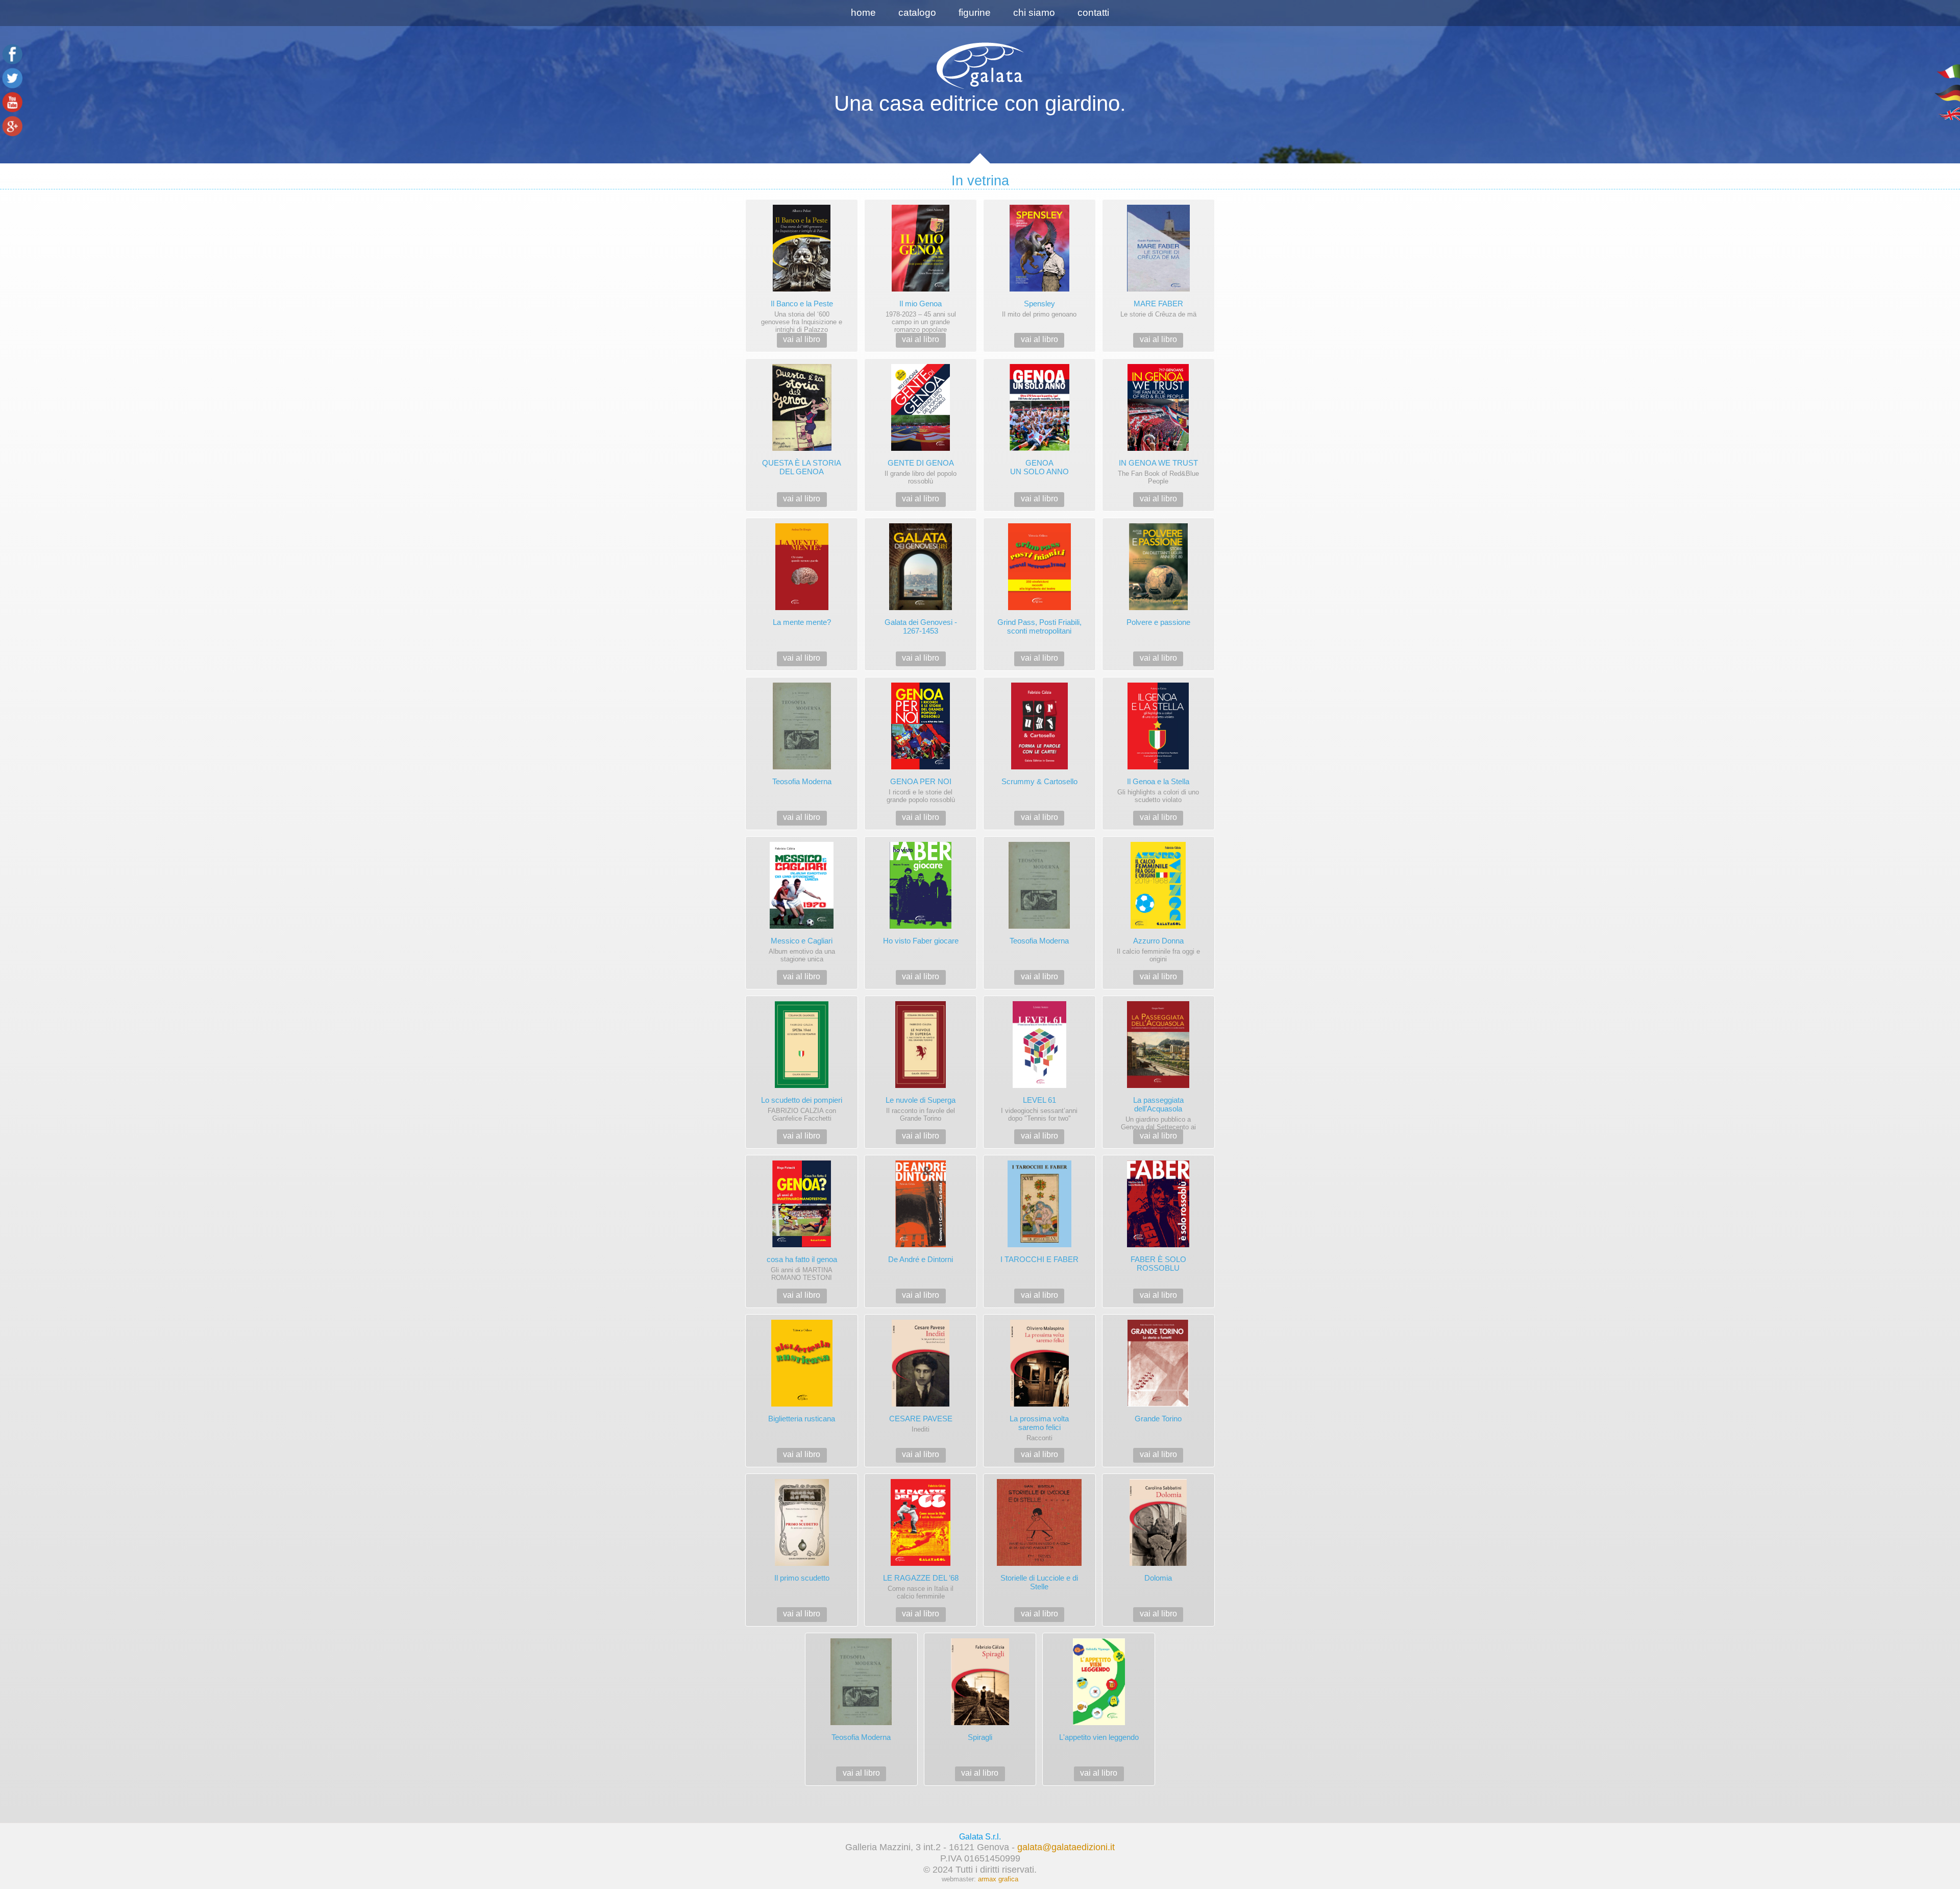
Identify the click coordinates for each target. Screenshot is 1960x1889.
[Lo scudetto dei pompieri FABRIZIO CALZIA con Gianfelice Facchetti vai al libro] (803, 994)
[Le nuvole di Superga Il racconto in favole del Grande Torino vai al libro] (922, 994)
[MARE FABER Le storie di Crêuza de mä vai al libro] (1158, 197)
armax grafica (998, 1879)
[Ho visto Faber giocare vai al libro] (922, 834)
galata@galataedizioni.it (1066, 1847)
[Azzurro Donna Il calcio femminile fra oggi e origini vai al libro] (1158, 834)
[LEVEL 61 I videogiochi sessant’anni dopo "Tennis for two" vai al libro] (1040, 994)
